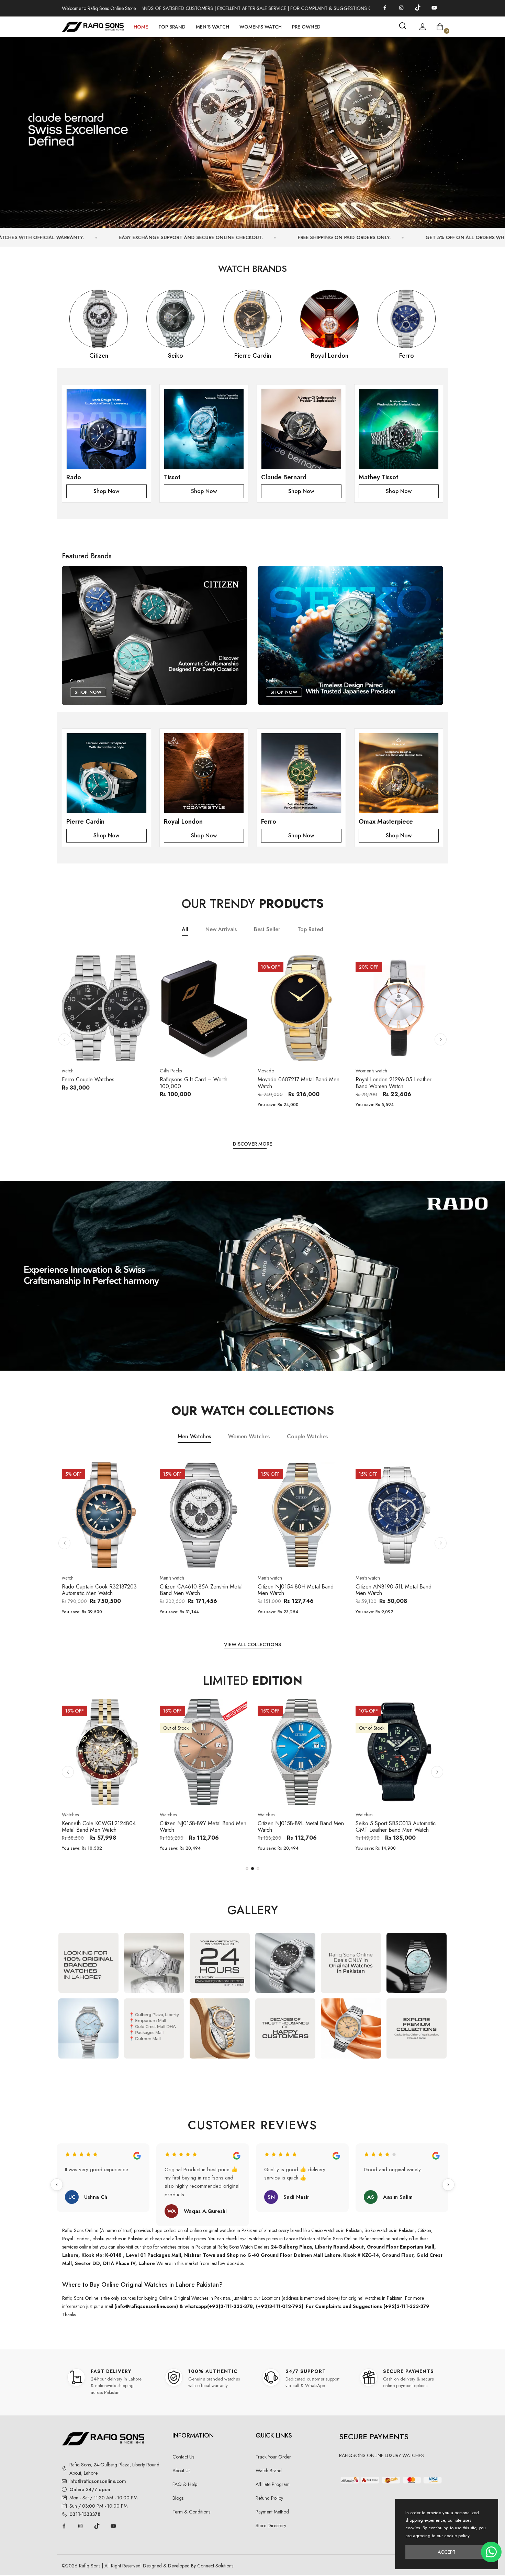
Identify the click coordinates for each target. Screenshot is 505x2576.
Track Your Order (273, 2457)
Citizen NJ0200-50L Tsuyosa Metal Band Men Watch (397, 1590)
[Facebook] (385, 8)
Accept (447, 2552)
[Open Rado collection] (106, 429)
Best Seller (267, 930)
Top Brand (172, 27)
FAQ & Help (185, 2484)
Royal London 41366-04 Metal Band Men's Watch (398, 1083)
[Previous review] (57, 2185)
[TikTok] (418, 8)
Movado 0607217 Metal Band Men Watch (201, 1083)
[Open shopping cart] (440, 27)
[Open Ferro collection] (301, 773)
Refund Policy (269, 2498)
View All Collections (252, 1644)
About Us (181, 2471)
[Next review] (448, 2185)
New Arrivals (221, 930)
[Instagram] (401, 8)
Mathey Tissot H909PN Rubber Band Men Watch (393, 1827)
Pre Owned (306, 27)
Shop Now (106, 491)
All (185, 930)
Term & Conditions (191, 2512)
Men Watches (194, 1436)
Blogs (178, 2498)
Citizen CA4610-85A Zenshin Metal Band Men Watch (103, 1590)
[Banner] (252, 129)
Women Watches (249, 1436)
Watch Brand (269, 2471)
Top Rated (310, 930)
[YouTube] (434, 8)
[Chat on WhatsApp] (491, 2552)
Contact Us (183, 2457)
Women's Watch (261, 27)
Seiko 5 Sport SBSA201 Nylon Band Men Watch (300, 1827)
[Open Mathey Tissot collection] (399, 429)
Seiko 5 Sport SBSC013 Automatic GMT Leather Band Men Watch (200, 1827)
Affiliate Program (273, 2484)
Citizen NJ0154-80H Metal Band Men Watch (198, 1590)
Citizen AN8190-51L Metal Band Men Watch (296, 1590)
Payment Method (272, 2512)
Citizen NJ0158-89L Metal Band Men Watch (105, 1827)
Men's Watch (212, 27)
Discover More (252, 1144)
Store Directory (271, 2525)
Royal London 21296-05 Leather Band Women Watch (296, 1083)
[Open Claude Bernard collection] (301, 429)
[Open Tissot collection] (204, 429)
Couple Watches (307, 1436)
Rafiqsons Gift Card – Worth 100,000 (96, 1083)
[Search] (403, 26)
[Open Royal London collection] (204, 773)
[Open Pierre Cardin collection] (106, 773)
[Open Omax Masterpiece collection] (399, 773)
